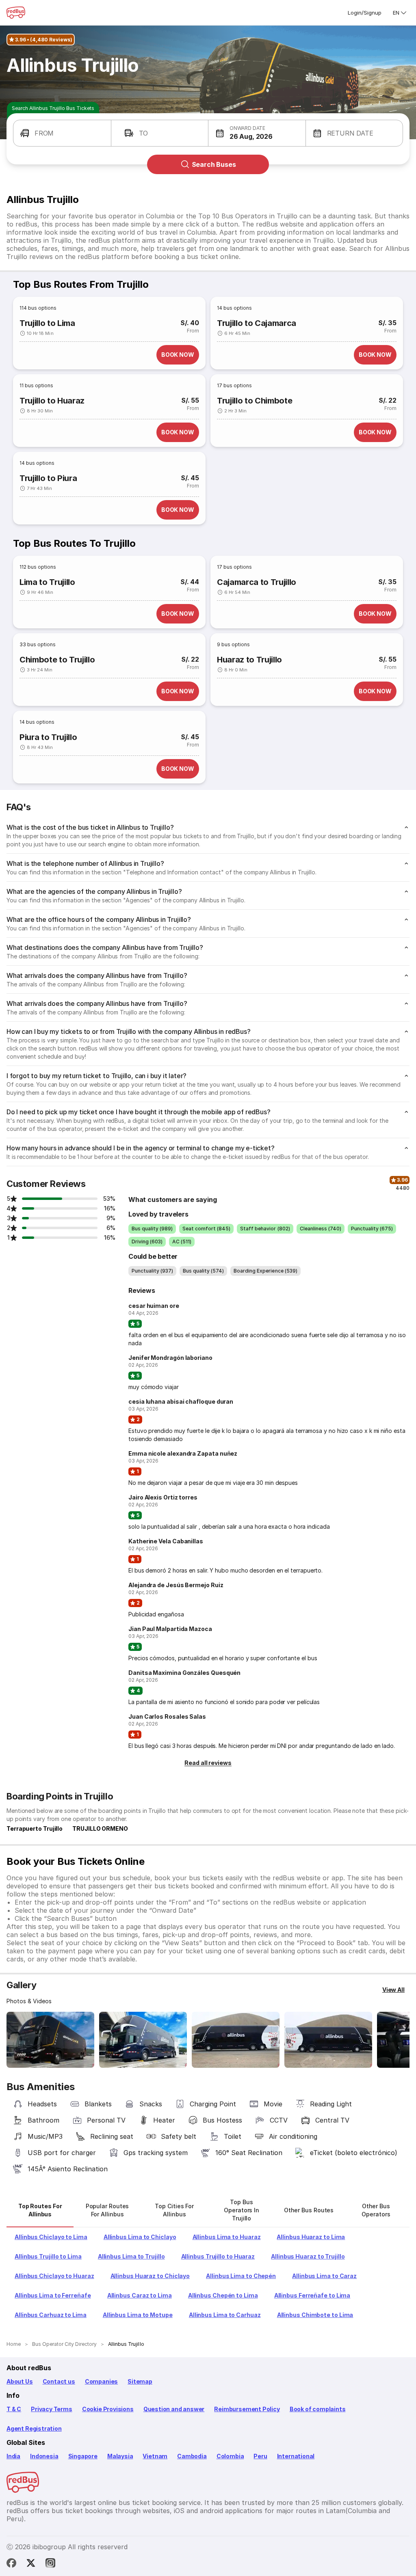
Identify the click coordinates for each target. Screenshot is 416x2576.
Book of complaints (318, 2409)
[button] (62, 133)
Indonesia (44, 2456)
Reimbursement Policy (247, 2409)
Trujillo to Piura (48, 478)
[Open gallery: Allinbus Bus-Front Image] (50, 2040)
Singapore (83, 2456)
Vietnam (155, 2456)
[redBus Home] (16, 13)
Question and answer (174, 2409)
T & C (14, 2409)
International (296, 2456)
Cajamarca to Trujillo (257, 582)
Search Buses (214, 164)
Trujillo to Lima (47, 323)
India (13, 2456)
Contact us (59, 2381)
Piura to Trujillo (48, 737)
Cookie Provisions (108, 2409)
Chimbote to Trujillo (57, 660)
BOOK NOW (178, 355)
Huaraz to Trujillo (249, 660)
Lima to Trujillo (47, 582)
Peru (260, 2456)
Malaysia (120, 2456)
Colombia (230, 2456)
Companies (101, 2381)
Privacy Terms (52, 2409)
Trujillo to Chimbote (255, 401)
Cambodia (192, 2456)
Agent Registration (34, 2428)
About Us (20, 2381)
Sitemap (140, 2381)
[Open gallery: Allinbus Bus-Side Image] (236, 2040)
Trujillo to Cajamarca (257, 323)
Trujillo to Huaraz (52, 401)
